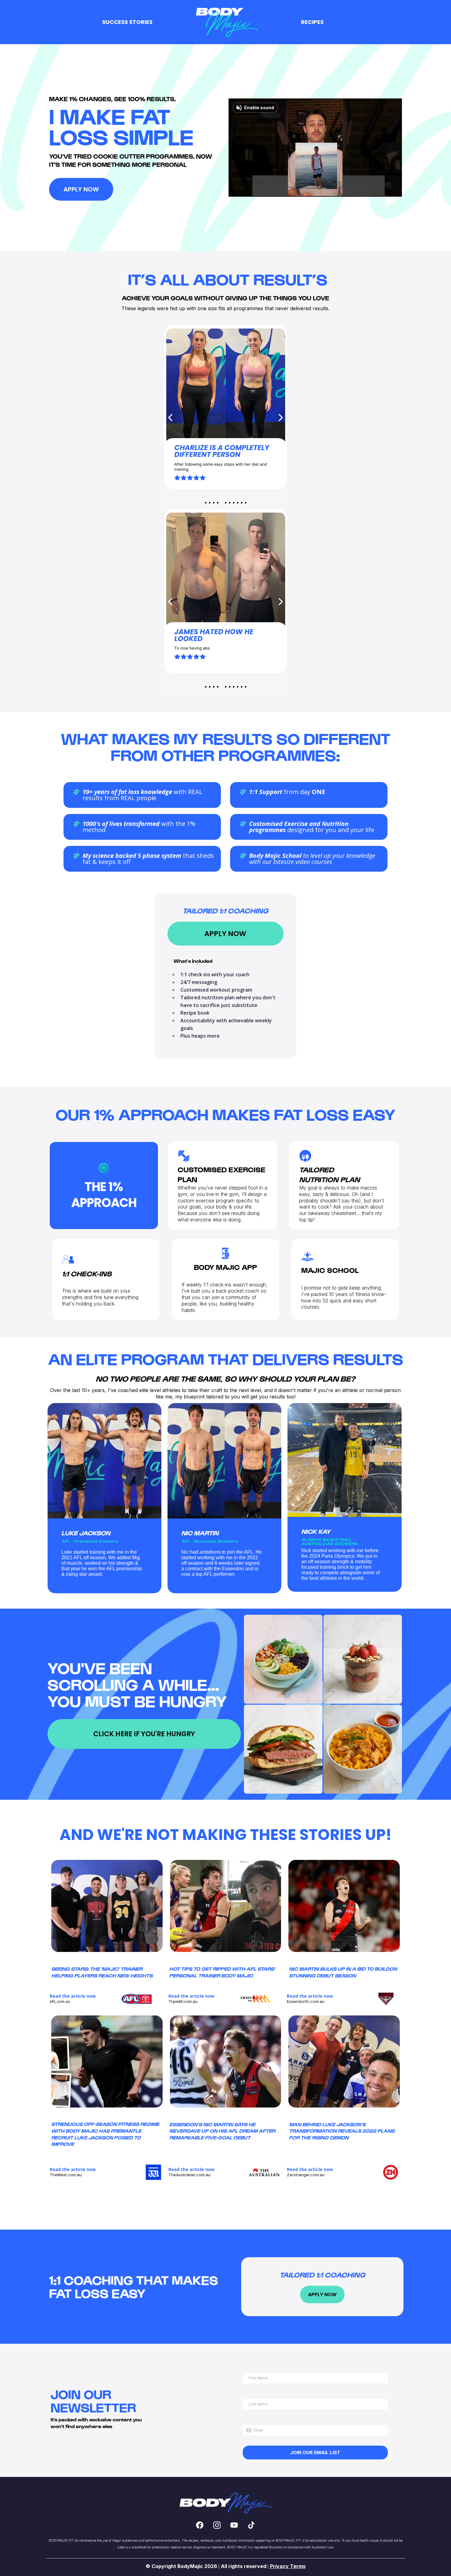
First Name (256, 2366)
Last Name (256, 2393)
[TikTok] (251, 2525)
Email (250, 2419)
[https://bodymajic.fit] (225, 22)
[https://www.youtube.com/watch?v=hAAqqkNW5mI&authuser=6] (255, 1999)
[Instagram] (217, 2525)
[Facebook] (200, 2525)
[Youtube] (234, 2525)
